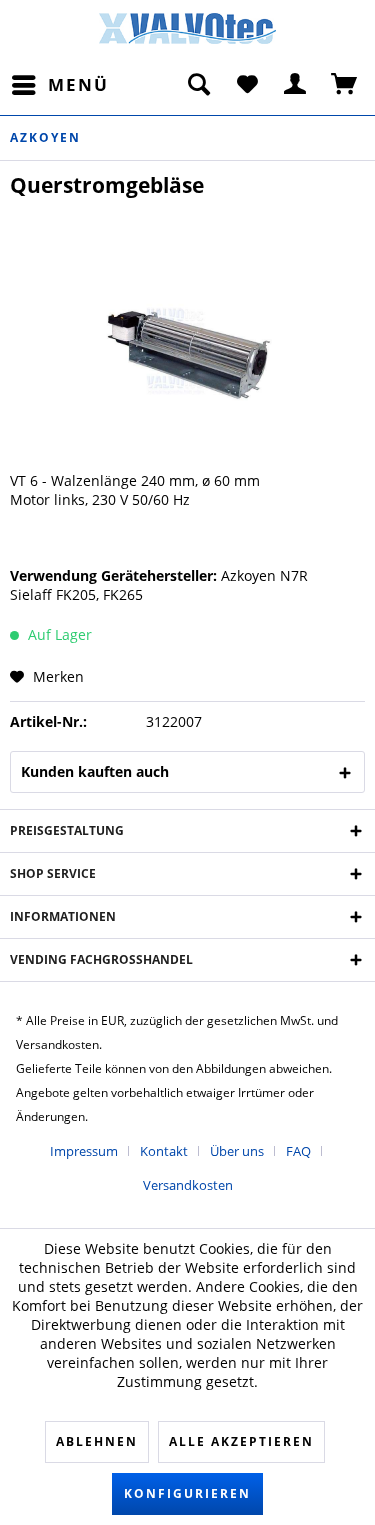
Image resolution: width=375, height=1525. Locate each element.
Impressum (84, 1151)
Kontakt (164, 1151)
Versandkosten (188, 1185)
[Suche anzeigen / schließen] (198, 85)
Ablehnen (97, 1441)
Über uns (237, 1151)
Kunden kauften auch (95, 771)
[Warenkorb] (345, 85)
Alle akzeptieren (241, 1441)
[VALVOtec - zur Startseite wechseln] (188, 34)
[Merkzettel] (247, 85)
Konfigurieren (187, 1493)
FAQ (298, 1151)
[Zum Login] (296, 85)
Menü (78, 84)
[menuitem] (59, 85)
